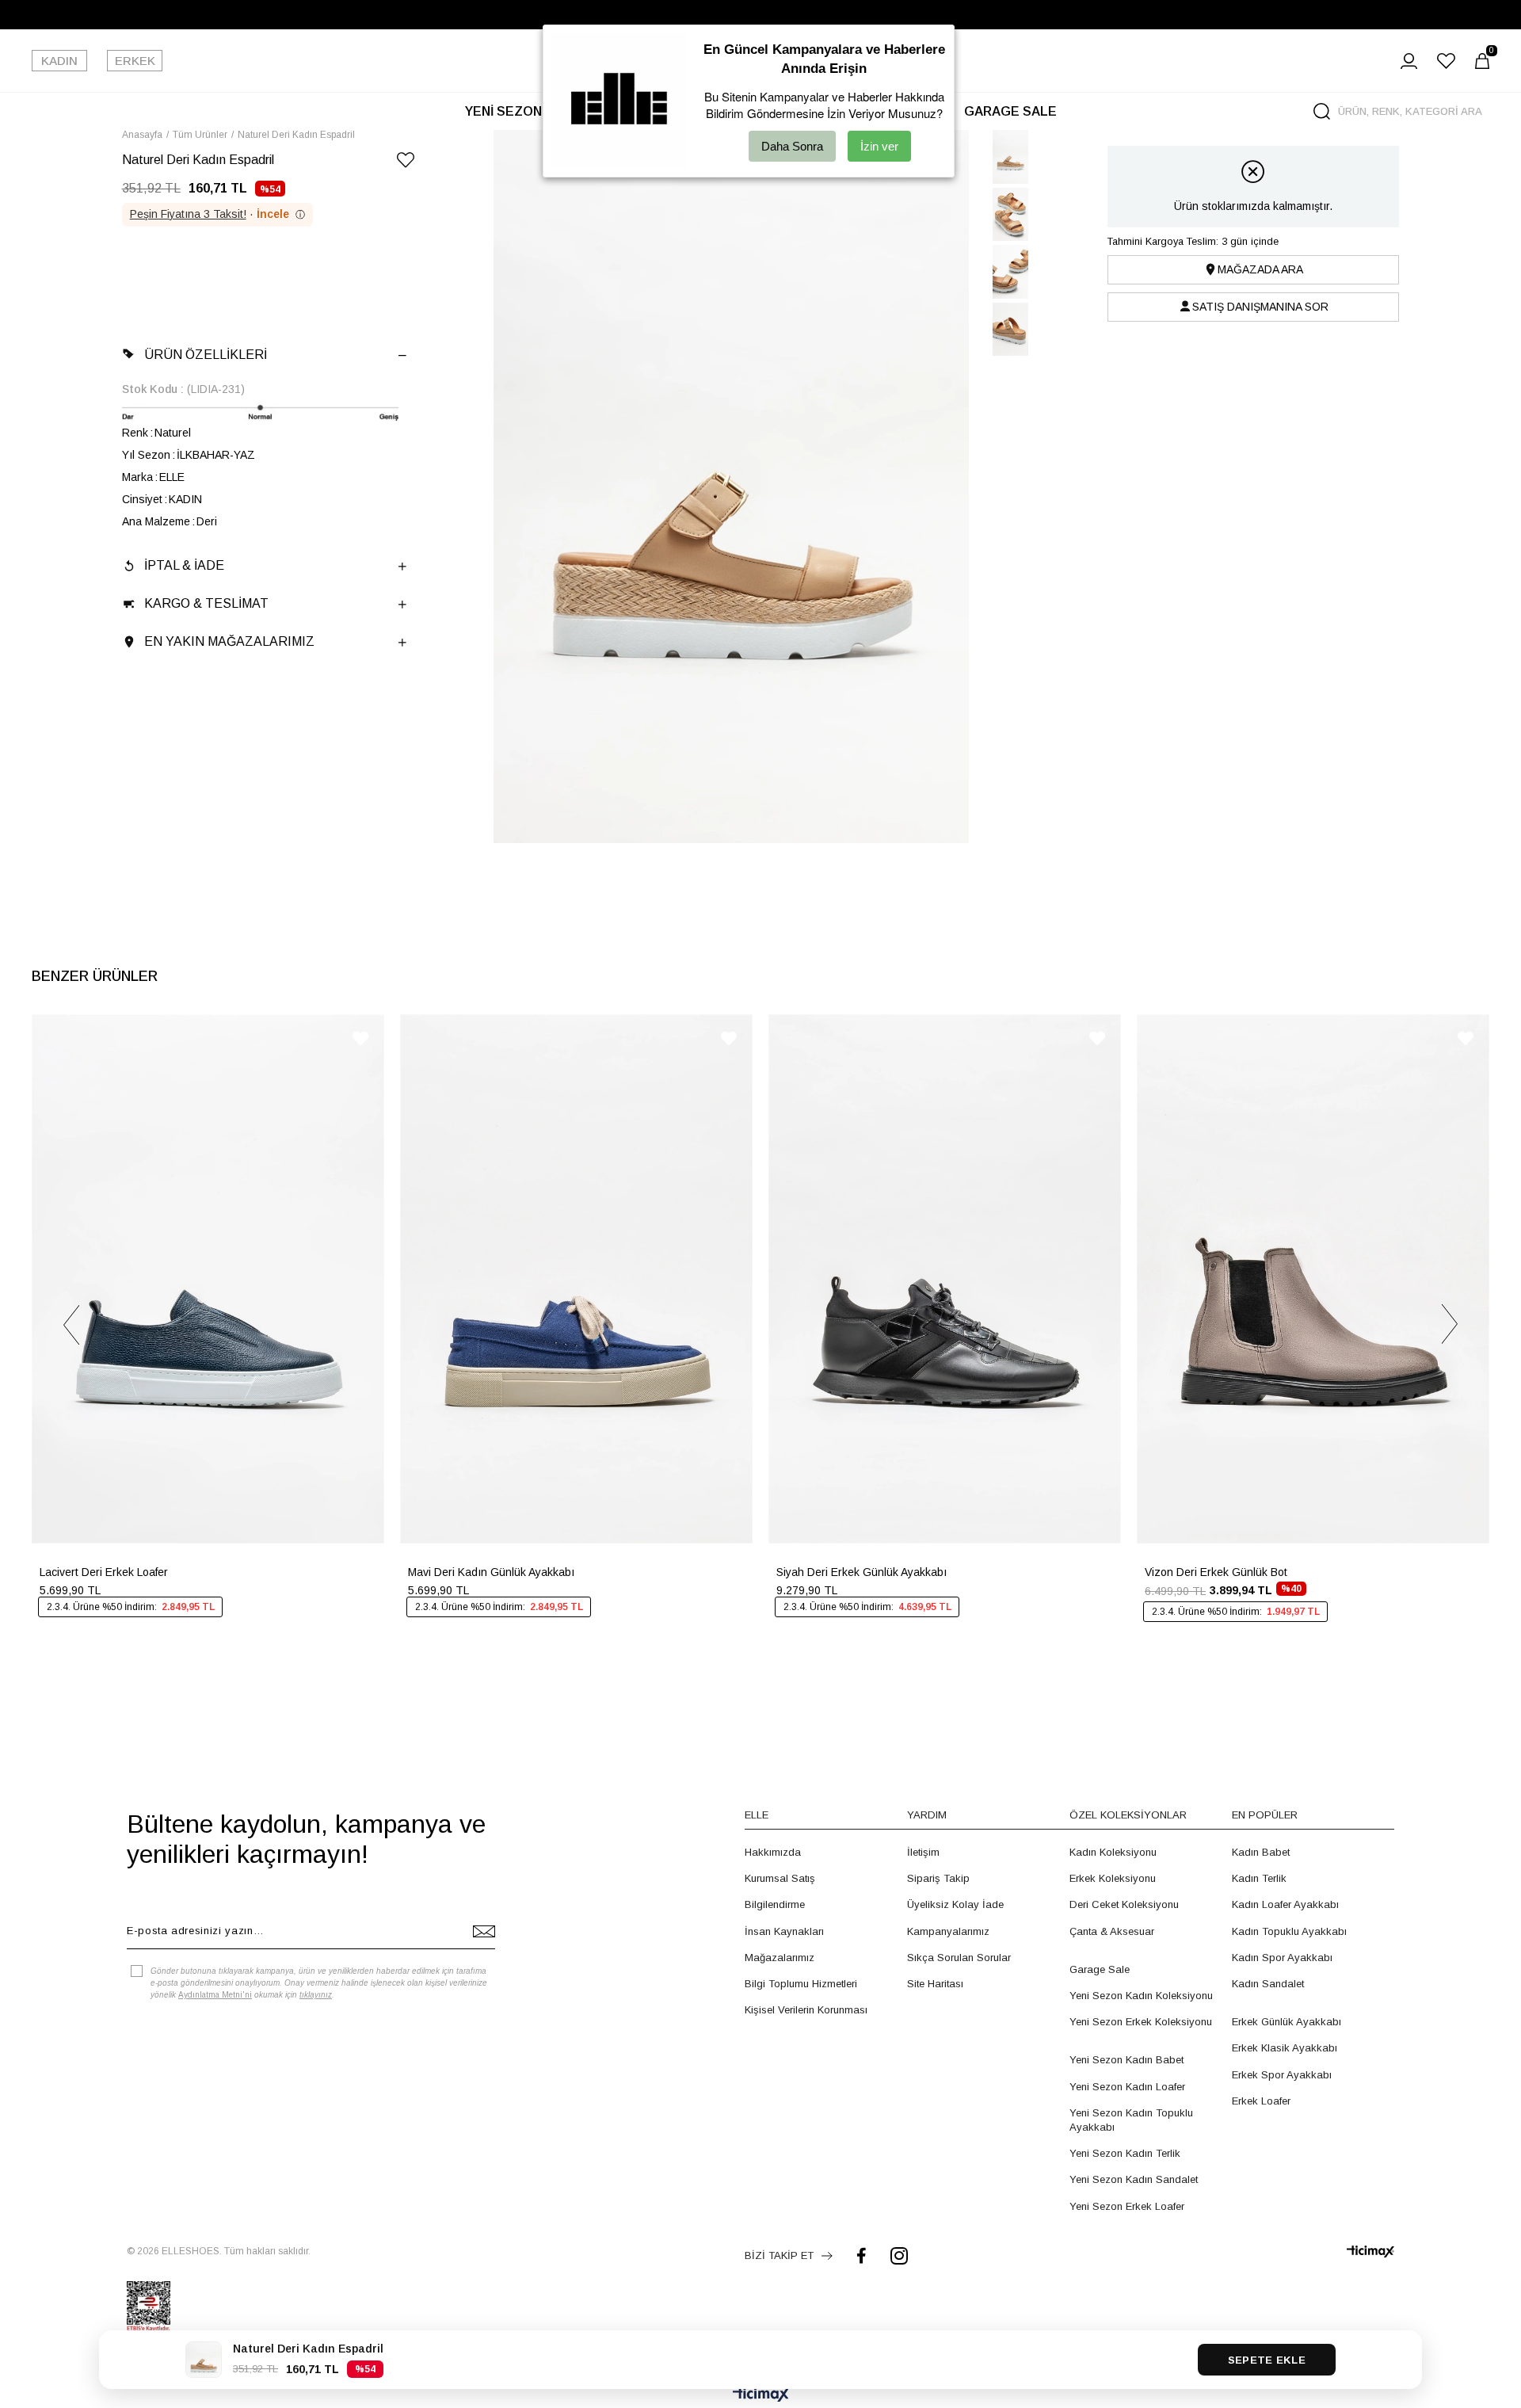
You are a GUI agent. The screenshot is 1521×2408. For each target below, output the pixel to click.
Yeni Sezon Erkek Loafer (1127, 2206)
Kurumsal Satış (780, 1878)
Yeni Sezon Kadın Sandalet (1134, 2179)
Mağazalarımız (780, 1958)
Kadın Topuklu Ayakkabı (1289, 1931)
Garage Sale (1100, 1969)
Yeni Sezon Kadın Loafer (1127, 2087)
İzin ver (879, 146)
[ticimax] (1370, 2252)
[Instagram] (899, 2255)
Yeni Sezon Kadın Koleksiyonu (1141, 1996)
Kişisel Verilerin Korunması (806, 2010)
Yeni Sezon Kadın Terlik (1125, 2153)
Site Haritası (935, 1984)
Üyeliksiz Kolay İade (955, 1904)
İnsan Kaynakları (784, 1931)
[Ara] (1322, 111)
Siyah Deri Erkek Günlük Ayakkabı (862, 1572)
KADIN (59, 61)
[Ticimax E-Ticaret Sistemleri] (761, 2396)
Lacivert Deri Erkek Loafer (104, 1572)
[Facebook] (862, 2255)
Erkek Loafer (1261, 2101)
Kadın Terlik (1259, 1878)
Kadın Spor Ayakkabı (1282, 1958)
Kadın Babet (1261, 1852)
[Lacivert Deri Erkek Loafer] (208, 1279)
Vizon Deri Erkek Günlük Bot (1216, 1572)
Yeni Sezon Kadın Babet (1126, 2060)
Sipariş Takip (938, 1878)
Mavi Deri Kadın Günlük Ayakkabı (491, 1572)
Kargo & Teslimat (206, 603)
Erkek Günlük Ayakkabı (1287, 2022)
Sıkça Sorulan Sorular (959, 1958)
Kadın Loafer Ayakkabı (1285, 1904)
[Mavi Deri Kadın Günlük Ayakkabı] (576, 1279)
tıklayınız (316, 1995)
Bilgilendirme (775, 1904)
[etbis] (149, 2307)
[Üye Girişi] (1409, 61)
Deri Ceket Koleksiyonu (1124, 1904)
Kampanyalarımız (948, 1931)
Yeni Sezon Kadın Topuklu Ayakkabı (1131, 2120)
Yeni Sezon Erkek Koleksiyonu (1141, 2022)
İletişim (923, 1852)
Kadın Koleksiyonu (1113, 1852)
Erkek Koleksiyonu (1113, 1878)
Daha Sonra (792, 146)
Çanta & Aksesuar (1112, 1931)
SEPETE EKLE (1267, 2360)
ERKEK (135, 61)
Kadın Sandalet (1268, 1984)
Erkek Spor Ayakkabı (1282, 2075)
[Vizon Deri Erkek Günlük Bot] (1313, 1279)
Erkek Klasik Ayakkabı (1285, 2048)
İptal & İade (184, 565)
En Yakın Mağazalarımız (229, 641)
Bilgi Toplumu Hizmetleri (801, 1984)
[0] (1482, 61)
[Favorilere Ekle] (406, 163)
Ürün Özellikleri (206, 355)
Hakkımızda (773, 1852)
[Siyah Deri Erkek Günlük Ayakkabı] (945, 1279)
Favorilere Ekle (360, 1038)
